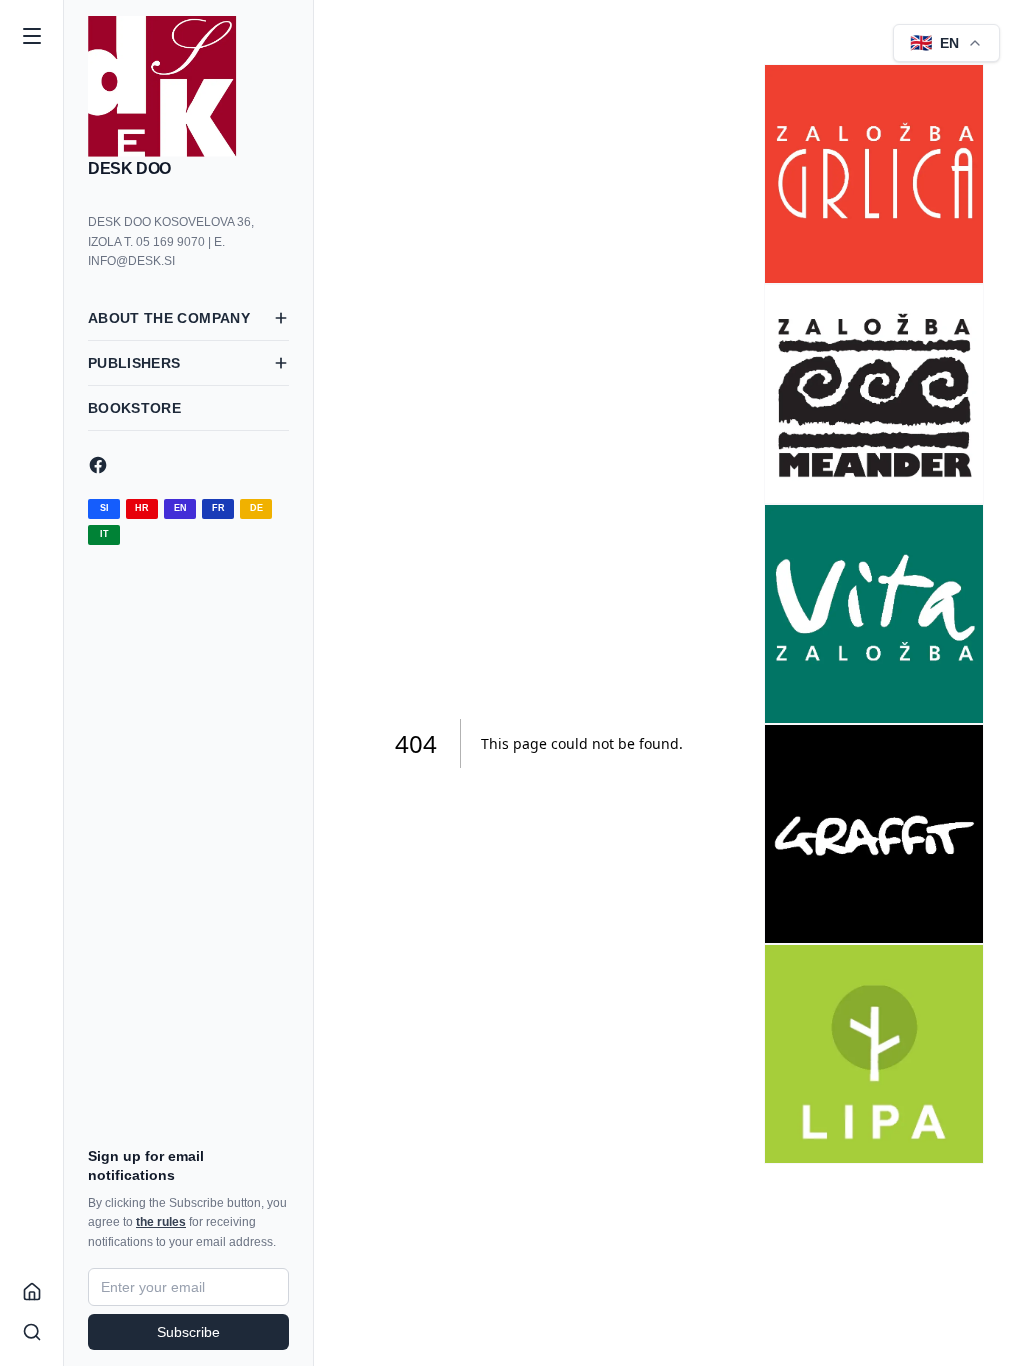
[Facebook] (188, 465)
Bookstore (134, 408)
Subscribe (188, 1332)
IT (104, 534)
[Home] (32, 1292)
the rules (161, 1222)
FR (218, 508)
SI (104, 508)
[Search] (32, 1332)
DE (256, 508)
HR (142, 508)
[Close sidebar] (32, 36)
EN (180, 508)
